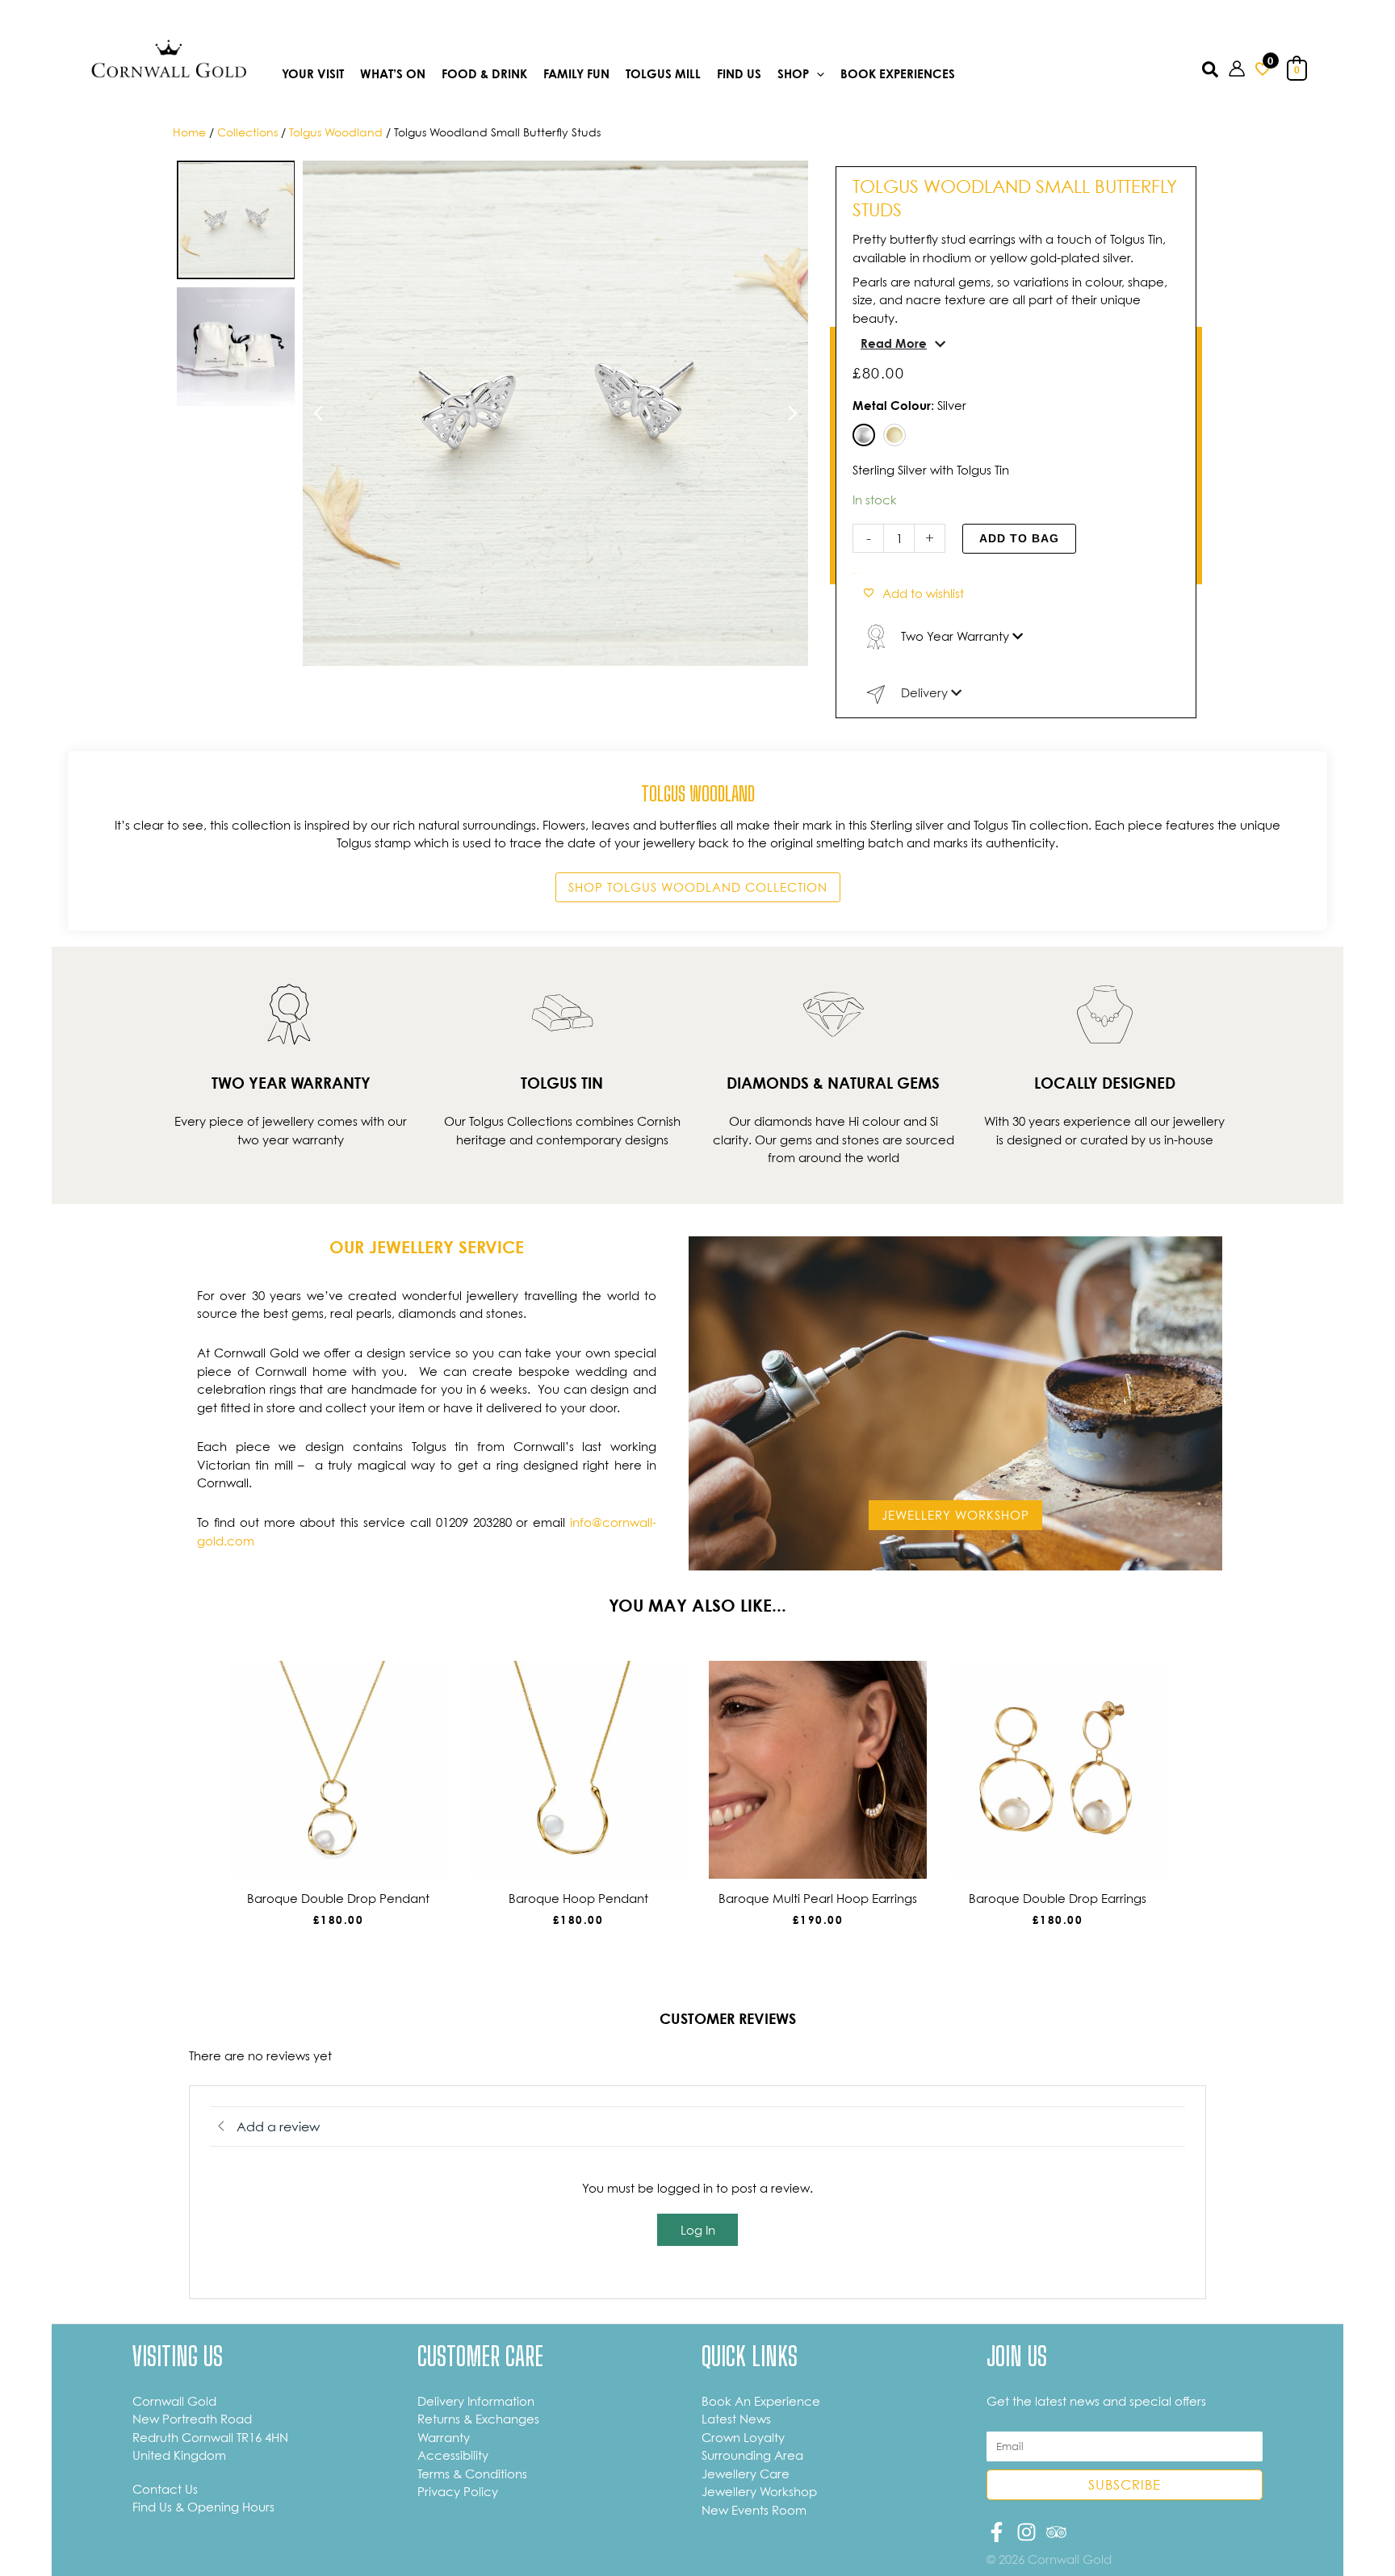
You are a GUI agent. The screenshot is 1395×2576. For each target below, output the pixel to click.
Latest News (736, 2419)
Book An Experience (761, 2401)
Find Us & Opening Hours (203, 2507)
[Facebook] (997, 2532)
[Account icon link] (1237, 69)
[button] (817, 75)
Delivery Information (476, 2401)
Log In (698, 2230)
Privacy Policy (458, 2491)
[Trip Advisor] (1056, 2532)
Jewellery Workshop (759, 2491)
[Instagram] (1026, 2532)
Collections (247, 132)
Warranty (444, 2437)
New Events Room (754, 2510)
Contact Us (165, 2489)
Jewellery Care (746, 2474)
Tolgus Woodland (336, 132)
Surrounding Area (752, 2455)
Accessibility (453, 2455)
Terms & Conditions (472, 2474)
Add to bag (1019, 538)
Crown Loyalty (743, 2437)
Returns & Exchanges (478, 2419)
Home (189, 132)
